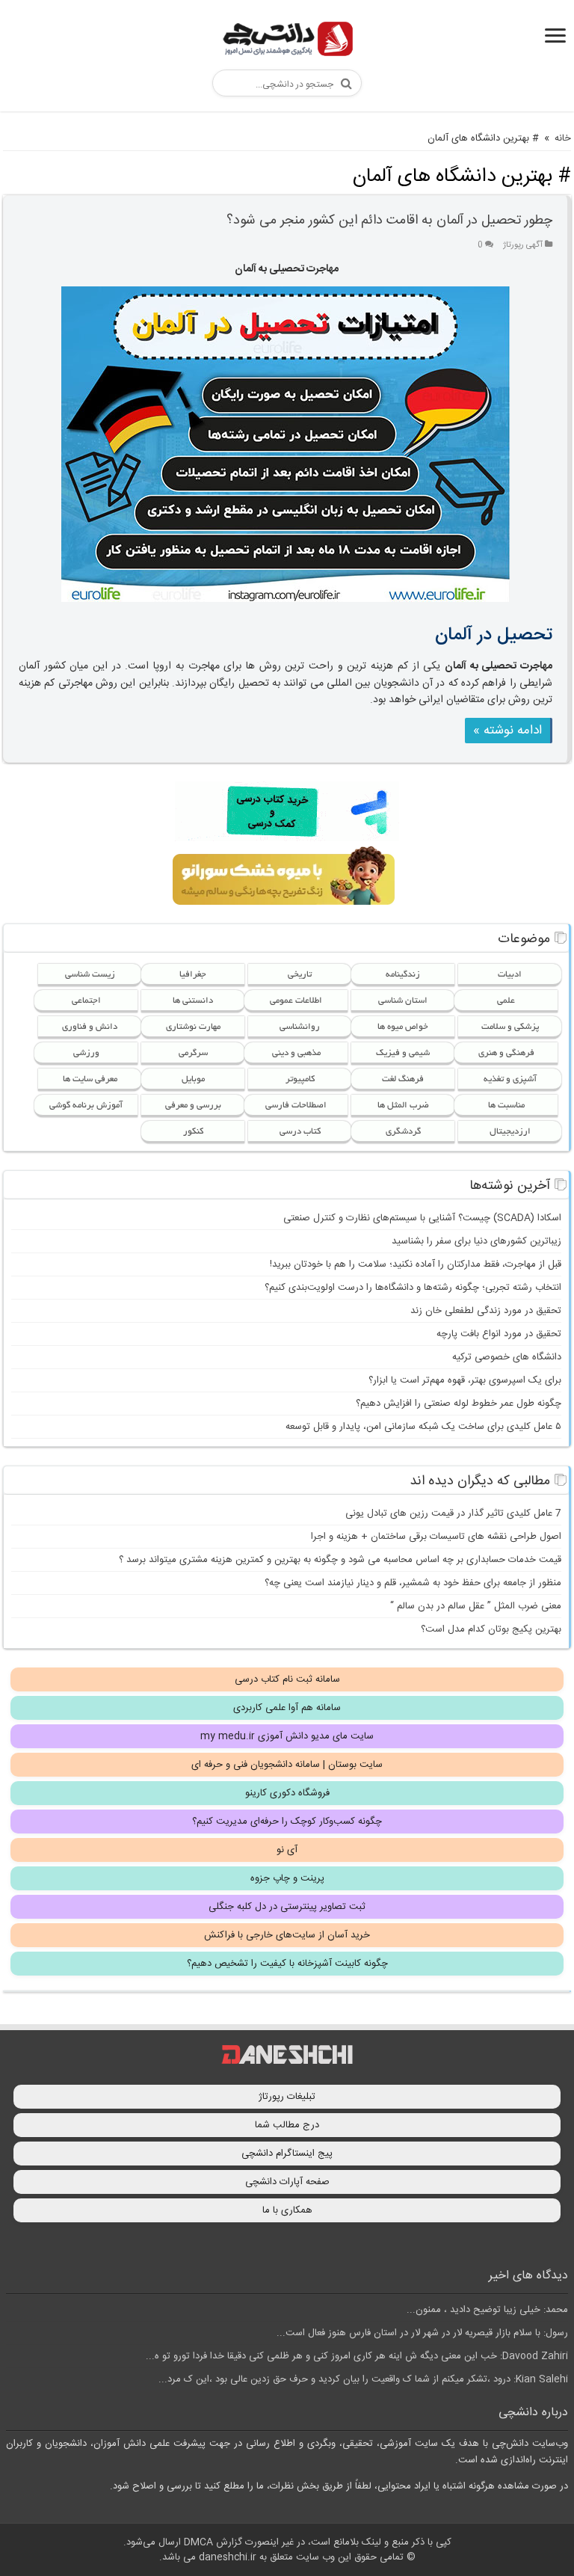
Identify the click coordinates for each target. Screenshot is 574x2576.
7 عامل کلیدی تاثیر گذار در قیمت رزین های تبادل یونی (453, 1513)
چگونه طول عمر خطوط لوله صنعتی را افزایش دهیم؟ (459, 1404)
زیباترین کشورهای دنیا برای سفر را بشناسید (476, 1241)
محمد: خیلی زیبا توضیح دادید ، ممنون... (487, 2310)
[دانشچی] (287, 42)
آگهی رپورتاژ (523, 245)
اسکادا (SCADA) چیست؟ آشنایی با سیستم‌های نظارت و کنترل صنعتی (422, 1218)
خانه (563, 138)
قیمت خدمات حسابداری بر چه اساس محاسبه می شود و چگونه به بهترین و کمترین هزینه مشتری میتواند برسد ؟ (340, 1560)
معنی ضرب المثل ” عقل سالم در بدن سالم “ (476, 1606)
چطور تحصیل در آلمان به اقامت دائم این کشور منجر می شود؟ (389, 221)
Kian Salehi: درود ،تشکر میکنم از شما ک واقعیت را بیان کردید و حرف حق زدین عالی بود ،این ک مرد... (363, 2379)
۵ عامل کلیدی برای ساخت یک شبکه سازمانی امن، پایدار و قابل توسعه (423, 1427)
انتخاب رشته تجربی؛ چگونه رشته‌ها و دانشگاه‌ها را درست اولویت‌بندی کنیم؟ (413, 1288)
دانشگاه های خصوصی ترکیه (507, 1357)
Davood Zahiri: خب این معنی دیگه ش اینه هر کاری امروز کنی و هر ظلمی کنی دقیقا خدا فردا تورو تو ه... (357, 2356)
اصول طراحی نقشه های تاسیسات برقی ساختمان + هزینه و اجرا (436, 1537)
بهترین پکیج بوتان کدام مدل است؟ (491, 1629)
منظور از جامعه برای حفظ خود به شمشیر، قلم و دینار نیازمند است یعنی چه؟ (413, 1583)
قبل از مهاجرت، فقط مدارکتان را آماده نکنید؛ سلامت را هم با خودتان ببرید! (416, 1264)
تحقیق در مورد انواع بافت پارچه (499, 1334)
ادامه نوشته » (507, 731)
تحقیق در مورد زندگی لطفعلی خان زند (486, 1311)
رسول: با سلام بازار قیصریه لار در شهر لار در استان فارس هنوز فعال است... (422, 2333)
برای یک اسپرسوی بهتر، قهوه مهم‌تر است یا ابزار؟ (465, 1380)
